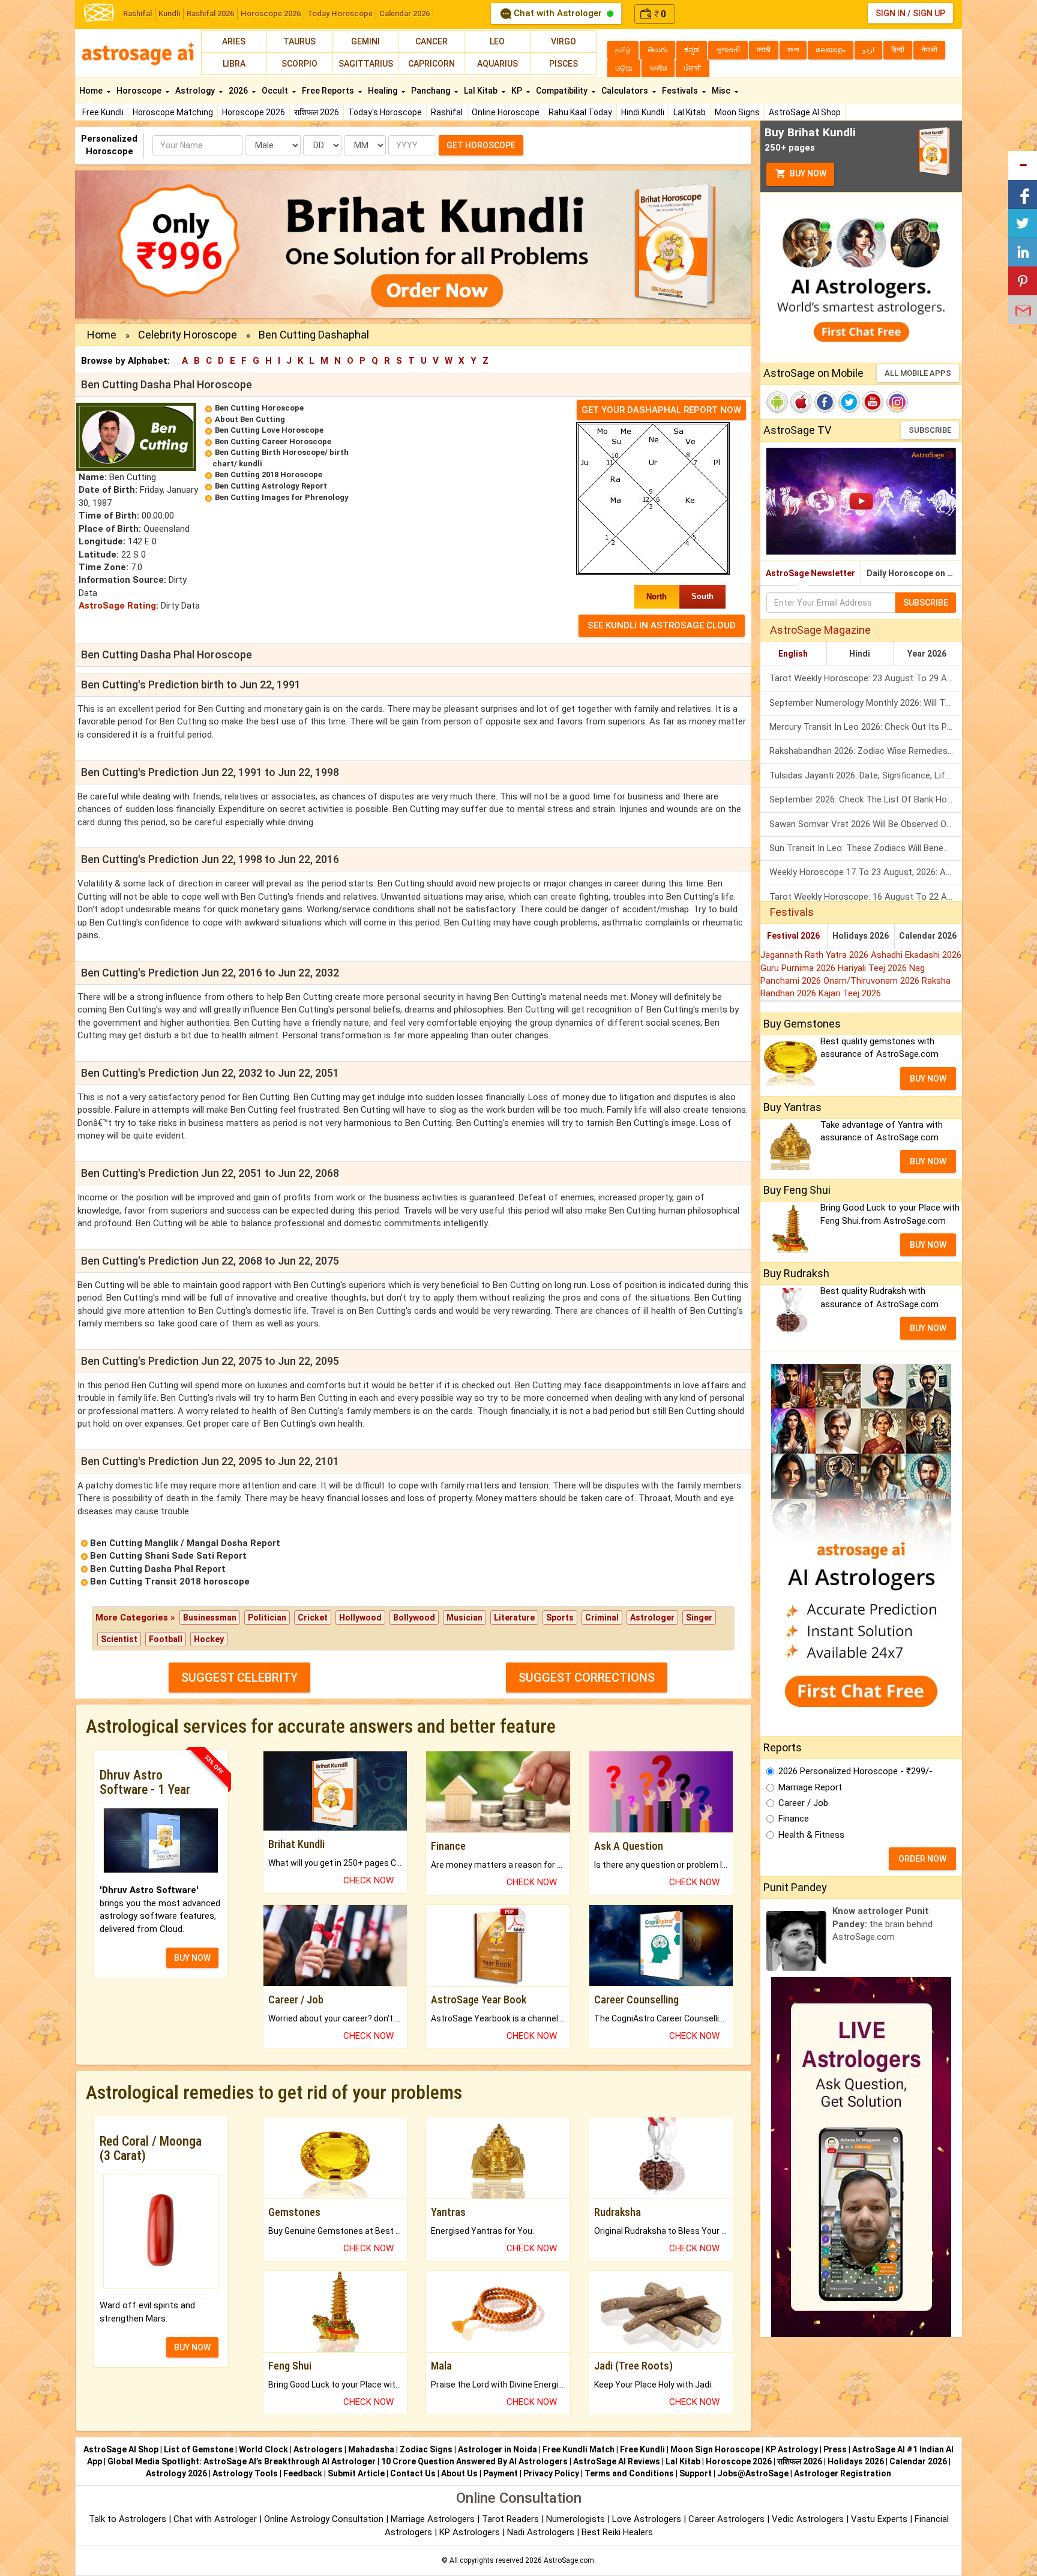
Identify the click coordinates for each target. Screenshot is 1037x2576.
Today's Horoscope (385, 112)
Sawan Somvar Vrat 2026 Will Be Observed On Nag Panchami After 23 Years (866, 824)
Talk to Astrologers (128, 2519)
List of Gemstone (199, 2449)
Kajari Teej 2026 (850, 993)
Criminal (602, 1618)
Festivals (681, 91)
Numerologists (577, 2519)
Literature (514, 1618)
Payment (500, 2473)
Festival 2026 (793, 936)
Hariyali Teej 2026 (873, 968)
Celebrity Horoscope (188, 335)
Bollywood (414, 1618)
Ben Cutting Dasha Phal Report (158, 1569)
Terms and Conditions (629, 2473)
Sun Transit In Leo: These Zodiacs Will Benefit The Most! (866, 848)
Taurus (299, 41)
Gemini (365, 41)
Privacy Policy (551, 2473)
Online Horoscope (506, 112)
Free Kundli (103, 112)
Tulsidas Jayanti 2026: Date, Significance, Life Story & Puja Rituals (866, 775)
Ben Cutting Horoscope (259, 408)
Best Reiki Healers (617, 2532)
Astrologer (652, 1618)
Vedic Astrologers (808, 2519)
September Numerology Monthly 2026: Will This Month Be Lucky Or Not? (866, 703)
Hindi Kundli (643, 112)
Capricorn (431, 64)
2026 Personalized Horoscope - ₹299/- (855, 1771)
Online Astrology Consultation (325, 2519)
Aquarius (497, 64)
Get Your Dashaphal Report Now (661, 410)
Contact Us (413, 2473)
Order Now (922, 1859)
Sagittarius (366, 64)
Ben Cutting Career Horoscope (273, 441)
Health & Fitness (811, 1835)
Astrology (196, 91)
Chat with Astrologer (558, 13)
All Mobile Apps (918, 373)
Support (696, 2473)
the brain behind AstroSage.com (882, 1924)
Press (835, 2449)
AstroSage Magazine (820, 630)
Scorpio (299, 64)
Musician (464, 1618)
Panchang (431, 91)
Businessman (210, 1618)
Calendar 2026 (404, 14)
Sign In (891, 13)
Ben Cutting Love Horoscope (269, 430)
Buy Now (807, 173)
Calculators (626, 91)
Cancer (431, 41)
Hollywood (360, 1618)
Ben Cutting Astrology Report (271, 486)
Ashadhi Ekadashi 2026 (916, 955)
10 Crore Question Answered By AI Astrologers (474, 2461)
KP (518, 91)
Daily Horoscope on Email (914, 573)
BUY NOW (192, 1958)
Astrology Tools (245, 2473)
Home (92, 91)
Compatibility (563, 91)
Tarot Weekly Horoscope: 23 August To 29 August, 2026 (866, 678)
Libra (234, 64)
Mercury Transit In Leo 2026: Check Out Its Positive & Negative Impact (866, 727)
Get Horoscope (481, 145)
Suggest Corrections (587, 1678)
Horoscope (140, 91)
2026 (239, 91)
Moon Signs (737, 112)
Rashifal (137, 14)
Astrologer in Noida (497, 2449)
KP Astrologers (471, 2532)
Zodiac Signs (426, 2449)
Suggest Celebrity (239, 1678)
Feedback (303, 2473)
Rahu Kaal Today (580, 112)
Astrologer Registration (843, 2473)
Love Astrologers (647, 2519)
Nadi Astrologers (541, 2532)
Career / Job (803, 1803)
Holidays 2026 (861, 936)
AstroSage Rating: (119, 606)
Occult (276, 91)
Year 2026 (927, 654)
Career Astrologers (726, 2519)
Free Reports (329, 91)
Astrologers (318, 2449)
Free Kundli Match (579, 2449)
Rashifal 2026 (210, 14)
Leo (497, 41)
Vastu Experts (879, 2519)
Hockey (209, 1639)
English (793, 654)
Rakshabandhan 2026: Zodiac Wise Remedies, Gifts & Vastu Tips (866, 751)
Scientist (119, 1639)
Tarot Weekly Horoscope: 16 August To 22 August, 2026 (866, 897)
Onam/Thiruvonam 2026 (873, 981)
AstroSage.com (569, 2560)
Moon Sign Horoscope (715, 2449)
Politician (267, 1618)
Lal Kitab (690, 112)
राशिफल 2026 (317, 112)
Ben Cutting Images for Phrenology (282, 497)
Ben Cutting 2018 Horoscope (269, 474)
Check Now (368, 1880)
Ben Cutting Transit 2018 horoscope (170, 1581)
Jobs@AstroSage (753, 2473)
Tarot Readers (512, 2519)
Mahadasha (371, 2449)
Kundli (169, 14)
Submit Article (356, 2473)
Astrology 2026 (176, 2473)
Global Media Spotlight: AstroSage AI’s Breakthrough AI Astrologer (242, 2461)
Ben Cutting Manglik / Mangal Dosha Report (185, 1543)
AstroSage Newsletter (810, 573)
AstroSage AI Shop (805, 112)
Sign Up (929, 13)
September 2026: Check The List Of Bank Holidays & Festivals (866, 799)
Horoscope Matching (173, 112)
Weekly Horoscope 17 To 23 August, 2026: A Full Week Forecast (866, 872)
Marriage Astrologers (434, 2519)
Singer (699, 1618)
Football (166, 1639)
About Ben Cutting (250, 419)
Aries (234, 41)
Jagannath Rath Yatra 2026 (816, 955)
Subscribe (930, 430)
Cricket (313, 1618)
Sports (560, 1618)
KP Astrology (792, 2449)
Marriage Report (810, 1787)
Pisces (564, 64)
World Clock (263, 2449)
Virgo (564, 41)
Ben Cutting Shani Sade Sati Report (168, 1556)
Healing (383, 91)
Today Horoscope (340, 14)
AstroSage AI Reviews (617, 2461)
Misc (722, 91)
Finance (794, 1819)
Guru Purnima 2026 (799, 968)
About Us (459, 2473)
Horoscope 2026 (271, 14)
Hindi (860, 654)
